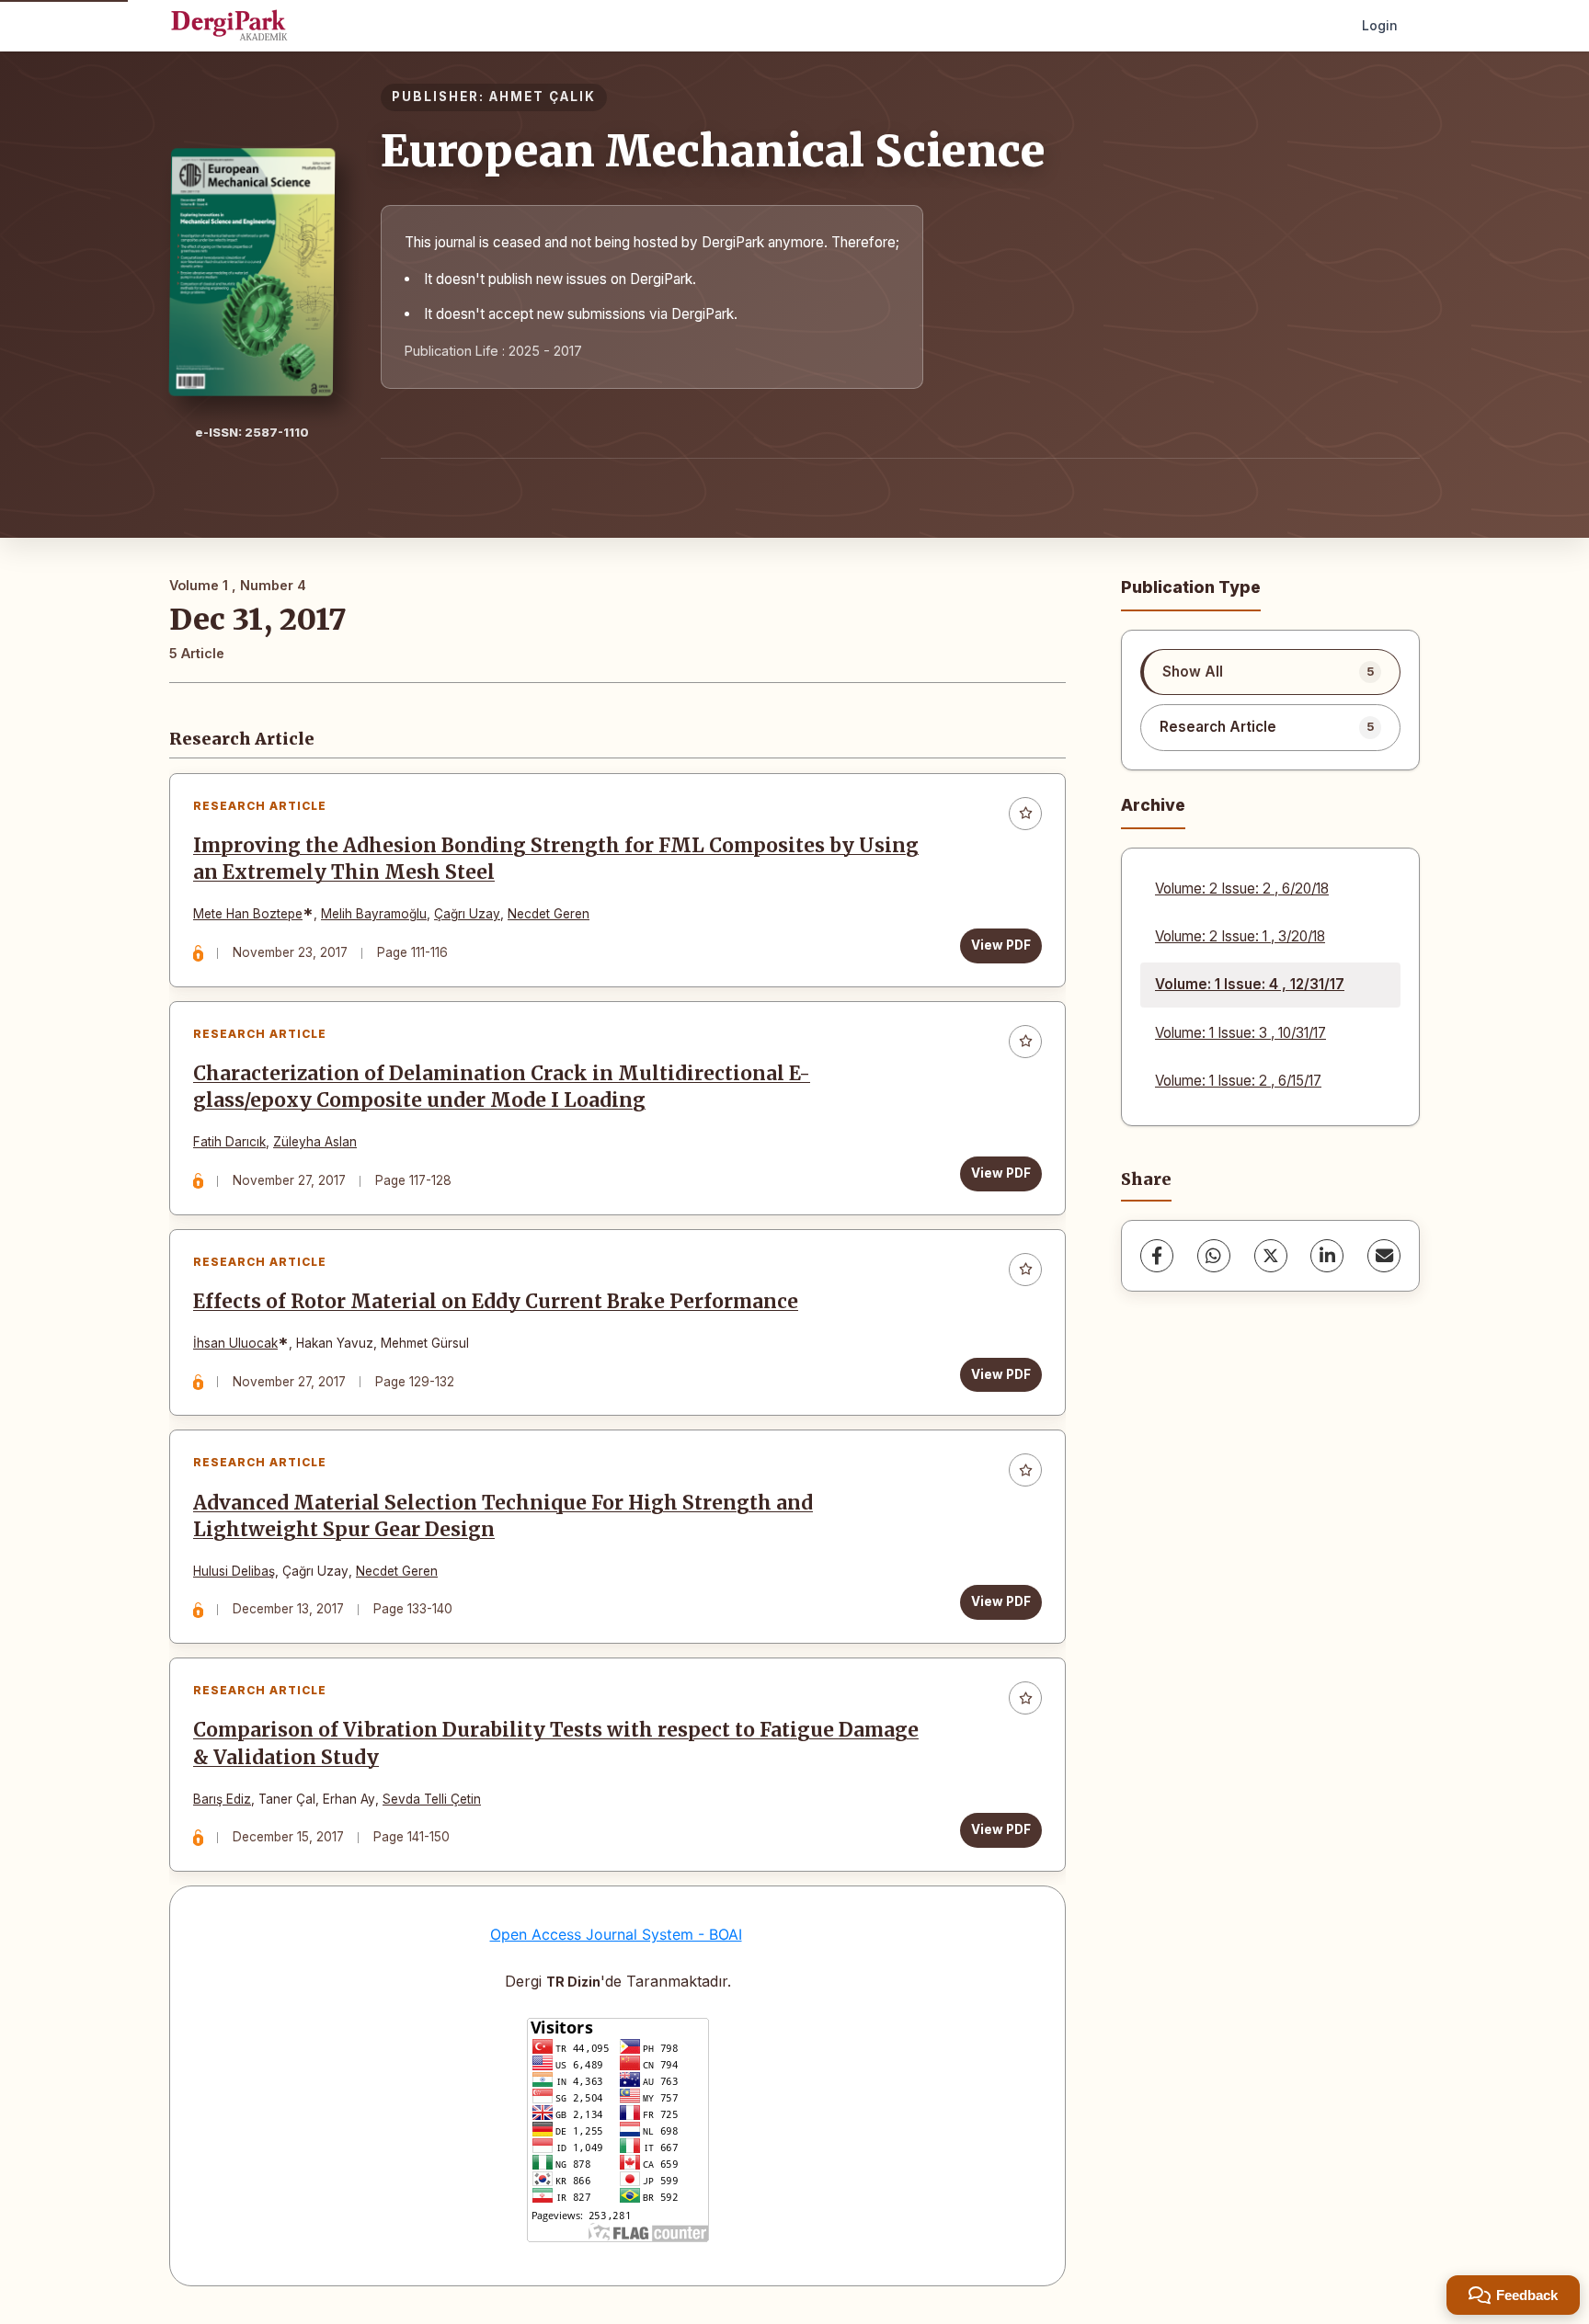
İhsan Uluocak (235, 1343)
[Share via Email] (1384, 1256)
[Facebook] (1157, 1256)
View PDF (1001, 945)
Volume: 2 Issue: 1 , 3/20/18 (1240, 936)
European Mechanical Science (713, 151)
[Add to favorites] (1025, 814)
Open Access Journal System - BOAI (616, 1934)
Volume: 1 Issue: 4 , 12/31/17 (1250, 984)
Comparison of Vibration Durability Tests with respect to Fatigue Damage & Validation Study (556, 1743)
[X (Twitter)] (1271, 1256)
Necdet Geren (549, 914)
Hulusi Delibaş (234, 1571)
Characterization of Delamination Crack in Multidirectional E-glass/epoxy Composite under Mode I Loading (502, 1087)
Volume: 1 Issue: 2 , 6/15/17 (1238, 1081)
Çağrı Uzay (467, 914)
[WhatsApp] (1214, 1256)
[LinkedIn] (1327, 1256)
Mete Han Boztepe (248, 914)
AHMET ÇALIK (543, 97)
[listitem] (1270, 672)
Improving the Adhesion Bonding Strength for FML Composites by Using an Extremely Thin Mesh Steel (556, 859)
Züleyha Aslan (315, 1142)
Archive (1153, 805)
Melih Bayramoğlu (374, 914)
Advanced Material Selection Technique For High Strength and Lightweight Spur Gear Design (503, 1516)
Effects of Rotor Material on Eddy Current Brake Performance (496, 1302)
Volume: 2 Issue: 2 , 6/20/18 (1242, 889)
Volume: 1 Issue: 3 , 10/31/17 (1240, 1033)
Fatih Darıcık (229, 1142)
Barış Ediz (222, 1799)
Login (1380, 25)
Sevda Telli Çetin (432, 1799)
